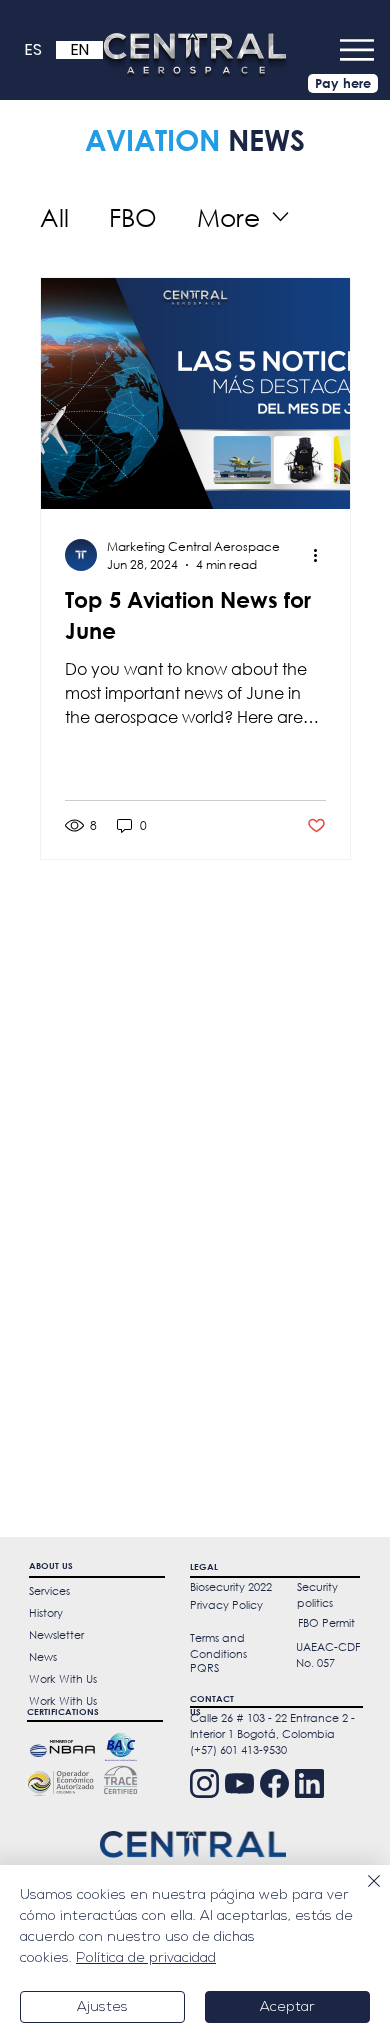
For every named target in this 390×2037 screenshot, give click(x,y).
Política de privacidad (146, 1958)
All (54, 216)
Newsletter (56, 1635)
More (228, 216)
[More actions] (323, 555)
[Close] (362, 1893)
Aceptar (287, 2007)
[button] (357, 50)
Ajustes (102, 2007)
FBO (133, 216)
